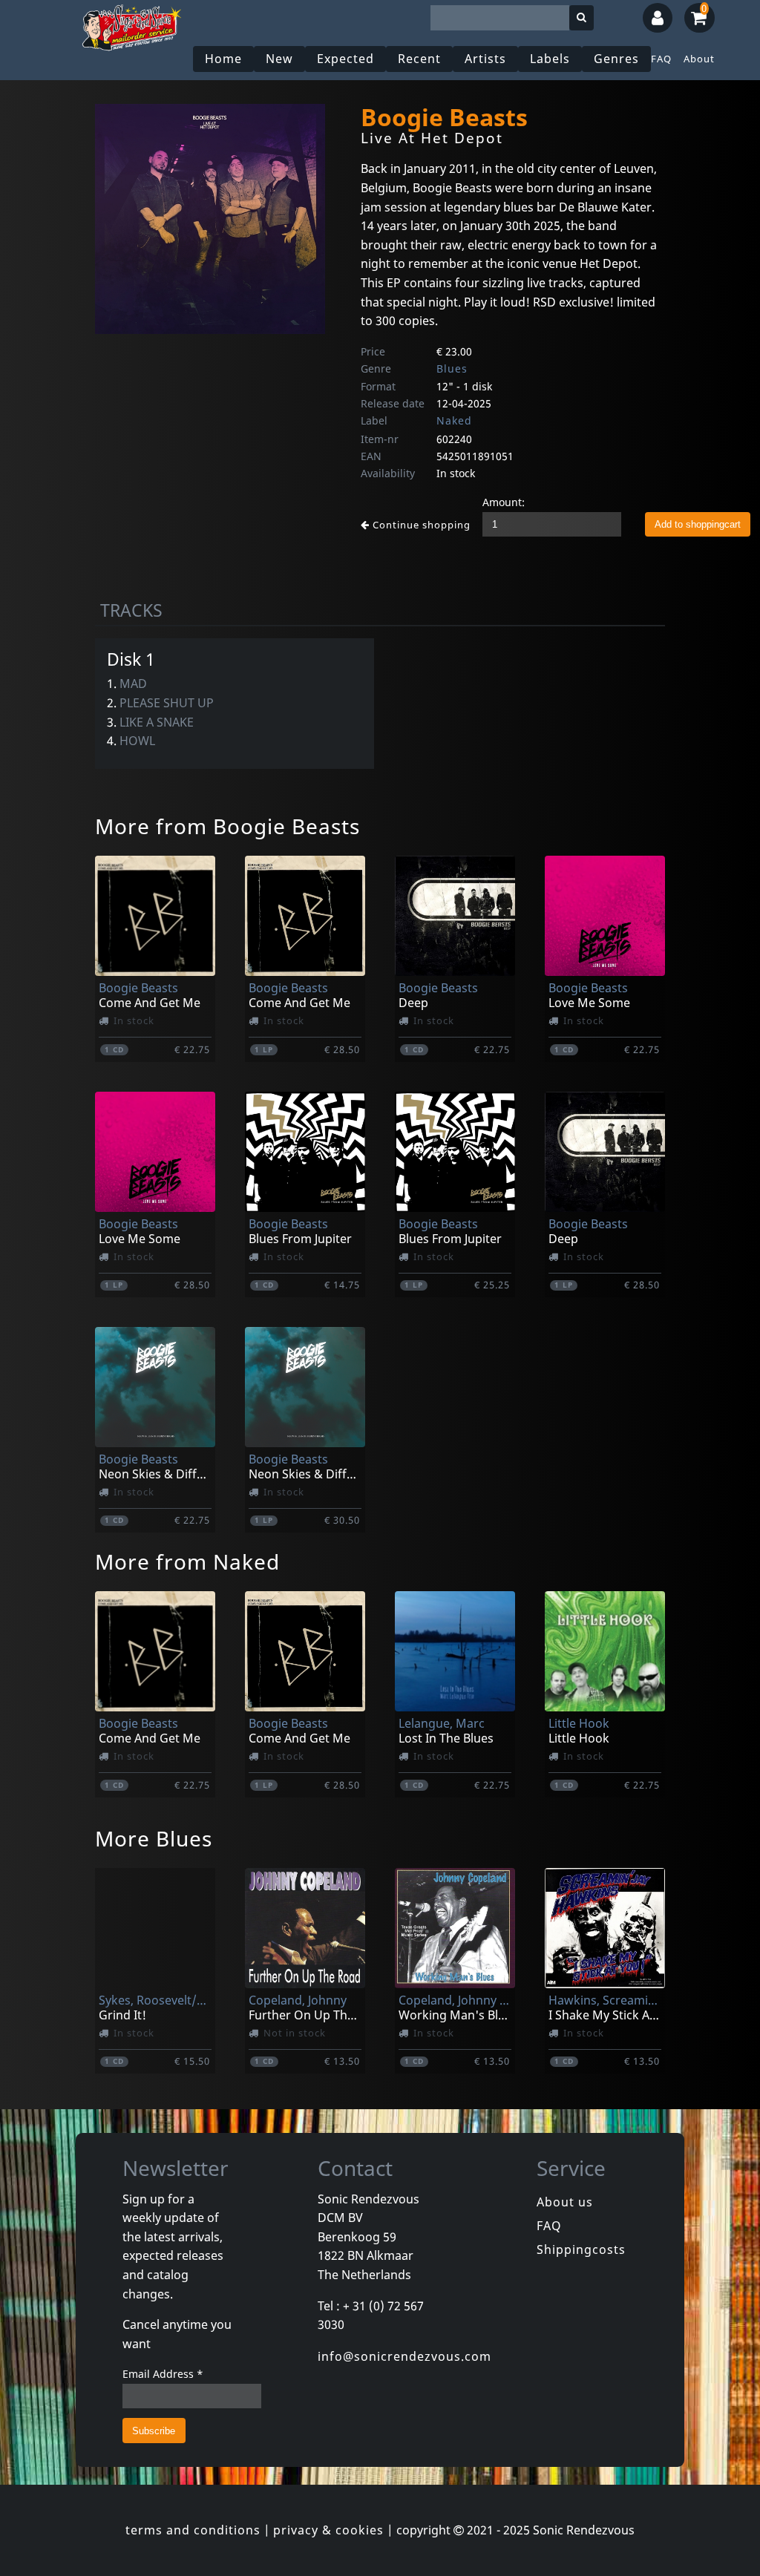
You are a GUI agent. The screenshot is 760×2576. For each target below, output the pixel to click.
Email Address (163, 2374)
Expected (345, 59)
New (279, 59)
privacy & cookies (328, 2530)
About (699, 59)
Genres (616, 59)
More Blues (154, 1838)
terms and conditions (193, 2530)
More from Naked (187, 1561)
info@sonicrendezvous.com (404, 2356)
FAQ (661, 59)
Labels (550, 59)
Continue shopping (420, 525)
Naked (454, 420)
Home (223, 59)
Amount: (504, 502)
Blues (452, 368)
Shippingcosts (581, 2249)
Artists (485, 59)
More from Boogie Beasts (227, 826)
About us (565, 2202)
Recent (419, 59)
